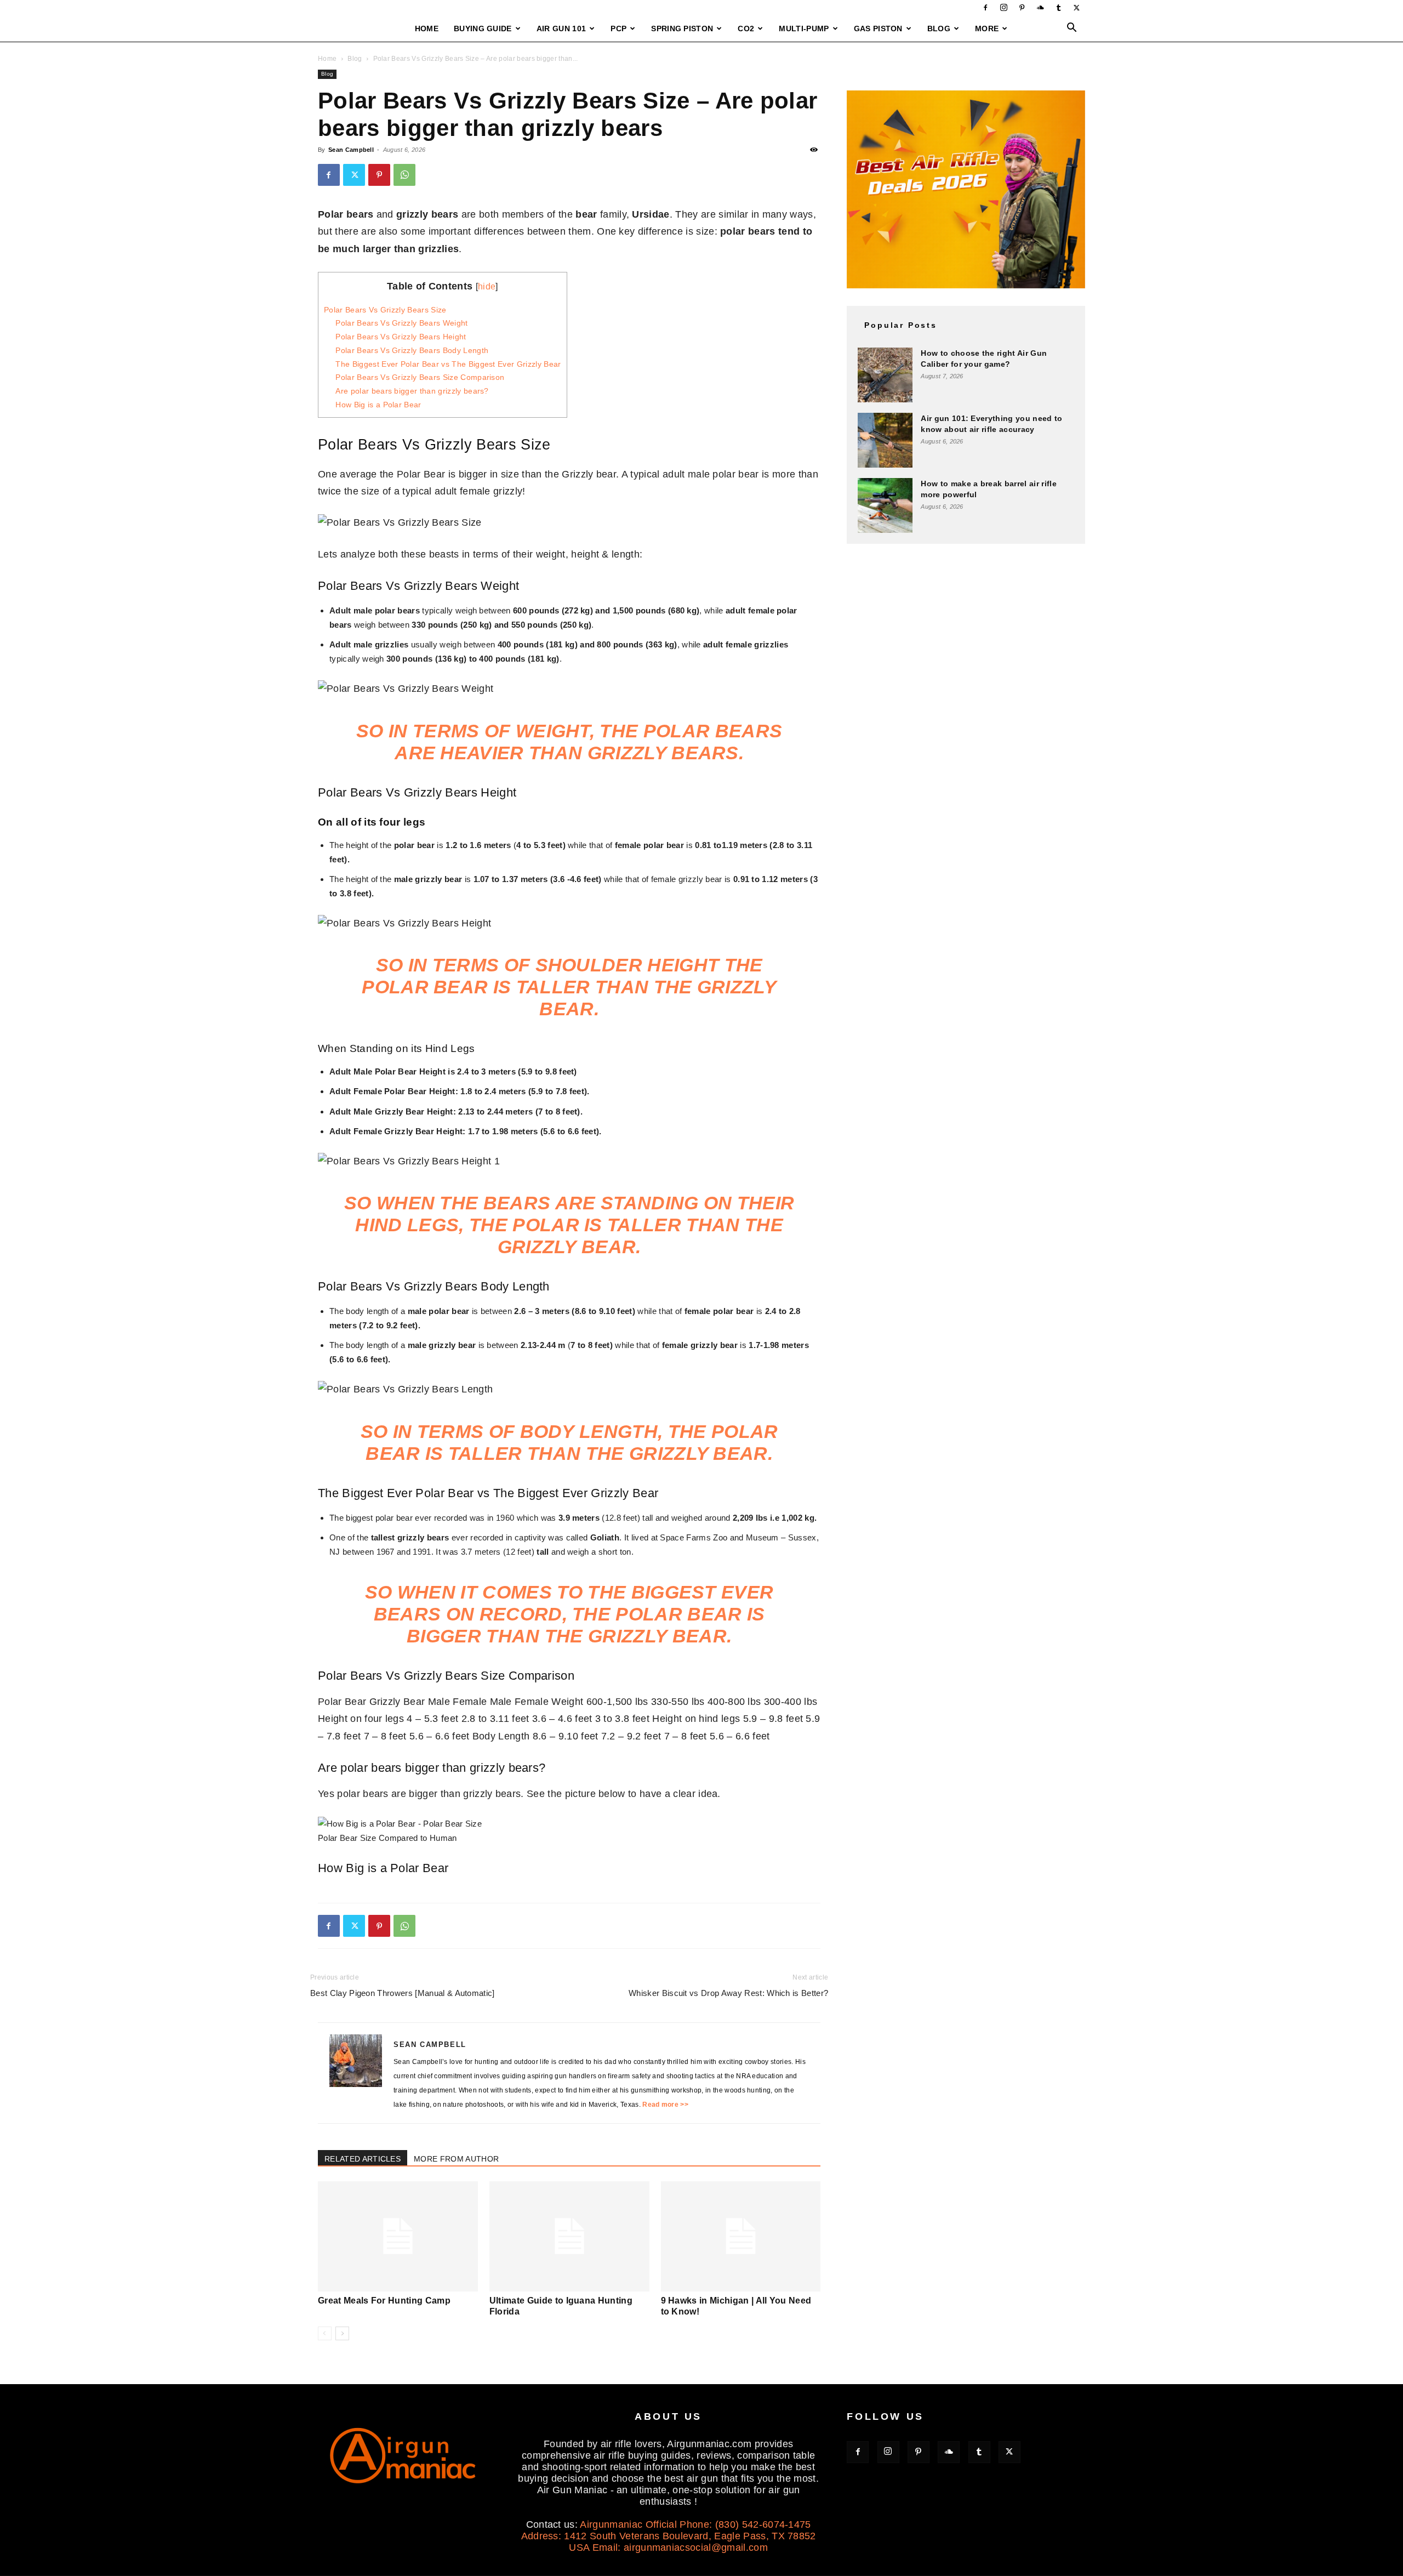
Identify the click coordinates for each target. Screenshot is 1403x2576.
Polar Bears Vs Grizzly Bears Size (385, 310)
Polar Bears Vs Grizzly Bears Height (401, 337)
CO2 (746, 29)
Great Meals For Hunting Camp (384, 2301)
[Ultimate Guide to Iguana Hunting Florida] (569, 2236)
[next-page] (342, 2333)
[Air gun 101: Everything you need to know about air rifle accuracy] (885, 440)
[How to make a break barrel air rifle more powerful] (885, 505)
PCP (618, 29)
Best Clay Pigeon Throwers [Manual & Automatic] (403, 1993)
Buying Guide (483, 29)
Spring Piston (682, 29)
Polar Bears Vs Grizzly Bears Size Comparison (420, 377)
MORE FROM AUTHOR (456, 2159)
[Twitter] (1077, 8)
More (987, 29)
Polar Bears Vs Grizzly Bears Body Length (412, 350)
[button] (1072, 29)
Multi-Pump (804, 29)
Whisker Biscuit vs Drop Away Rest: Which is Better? (728, 1993)
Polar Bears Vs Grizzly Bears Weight (401, 323)
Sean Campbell (351, 150)
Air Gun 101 (561, 29)
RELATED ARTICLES (363, 2159)
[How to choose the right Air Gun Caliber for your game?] (885, 375)
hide (487, 286)
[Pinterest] (1022, 8)
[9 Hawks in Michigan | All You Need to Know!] (741, 2236)
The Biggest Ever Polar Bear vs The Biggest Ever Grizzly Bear (448, 364)
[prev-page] (325, 2333)
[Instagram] (1004, 8)
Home (427, 29)
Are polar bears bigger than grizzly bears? (412, 391)
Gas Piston (878, 29)
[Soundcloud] (1040, 8)
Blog (939, 29)
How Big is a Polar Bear (378, 405)
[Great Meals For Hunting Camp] (398, 2236)
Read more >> (665, 2105)
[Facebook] (985, 8)
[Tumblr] (1059, 8)
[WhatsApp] (404, 175)
